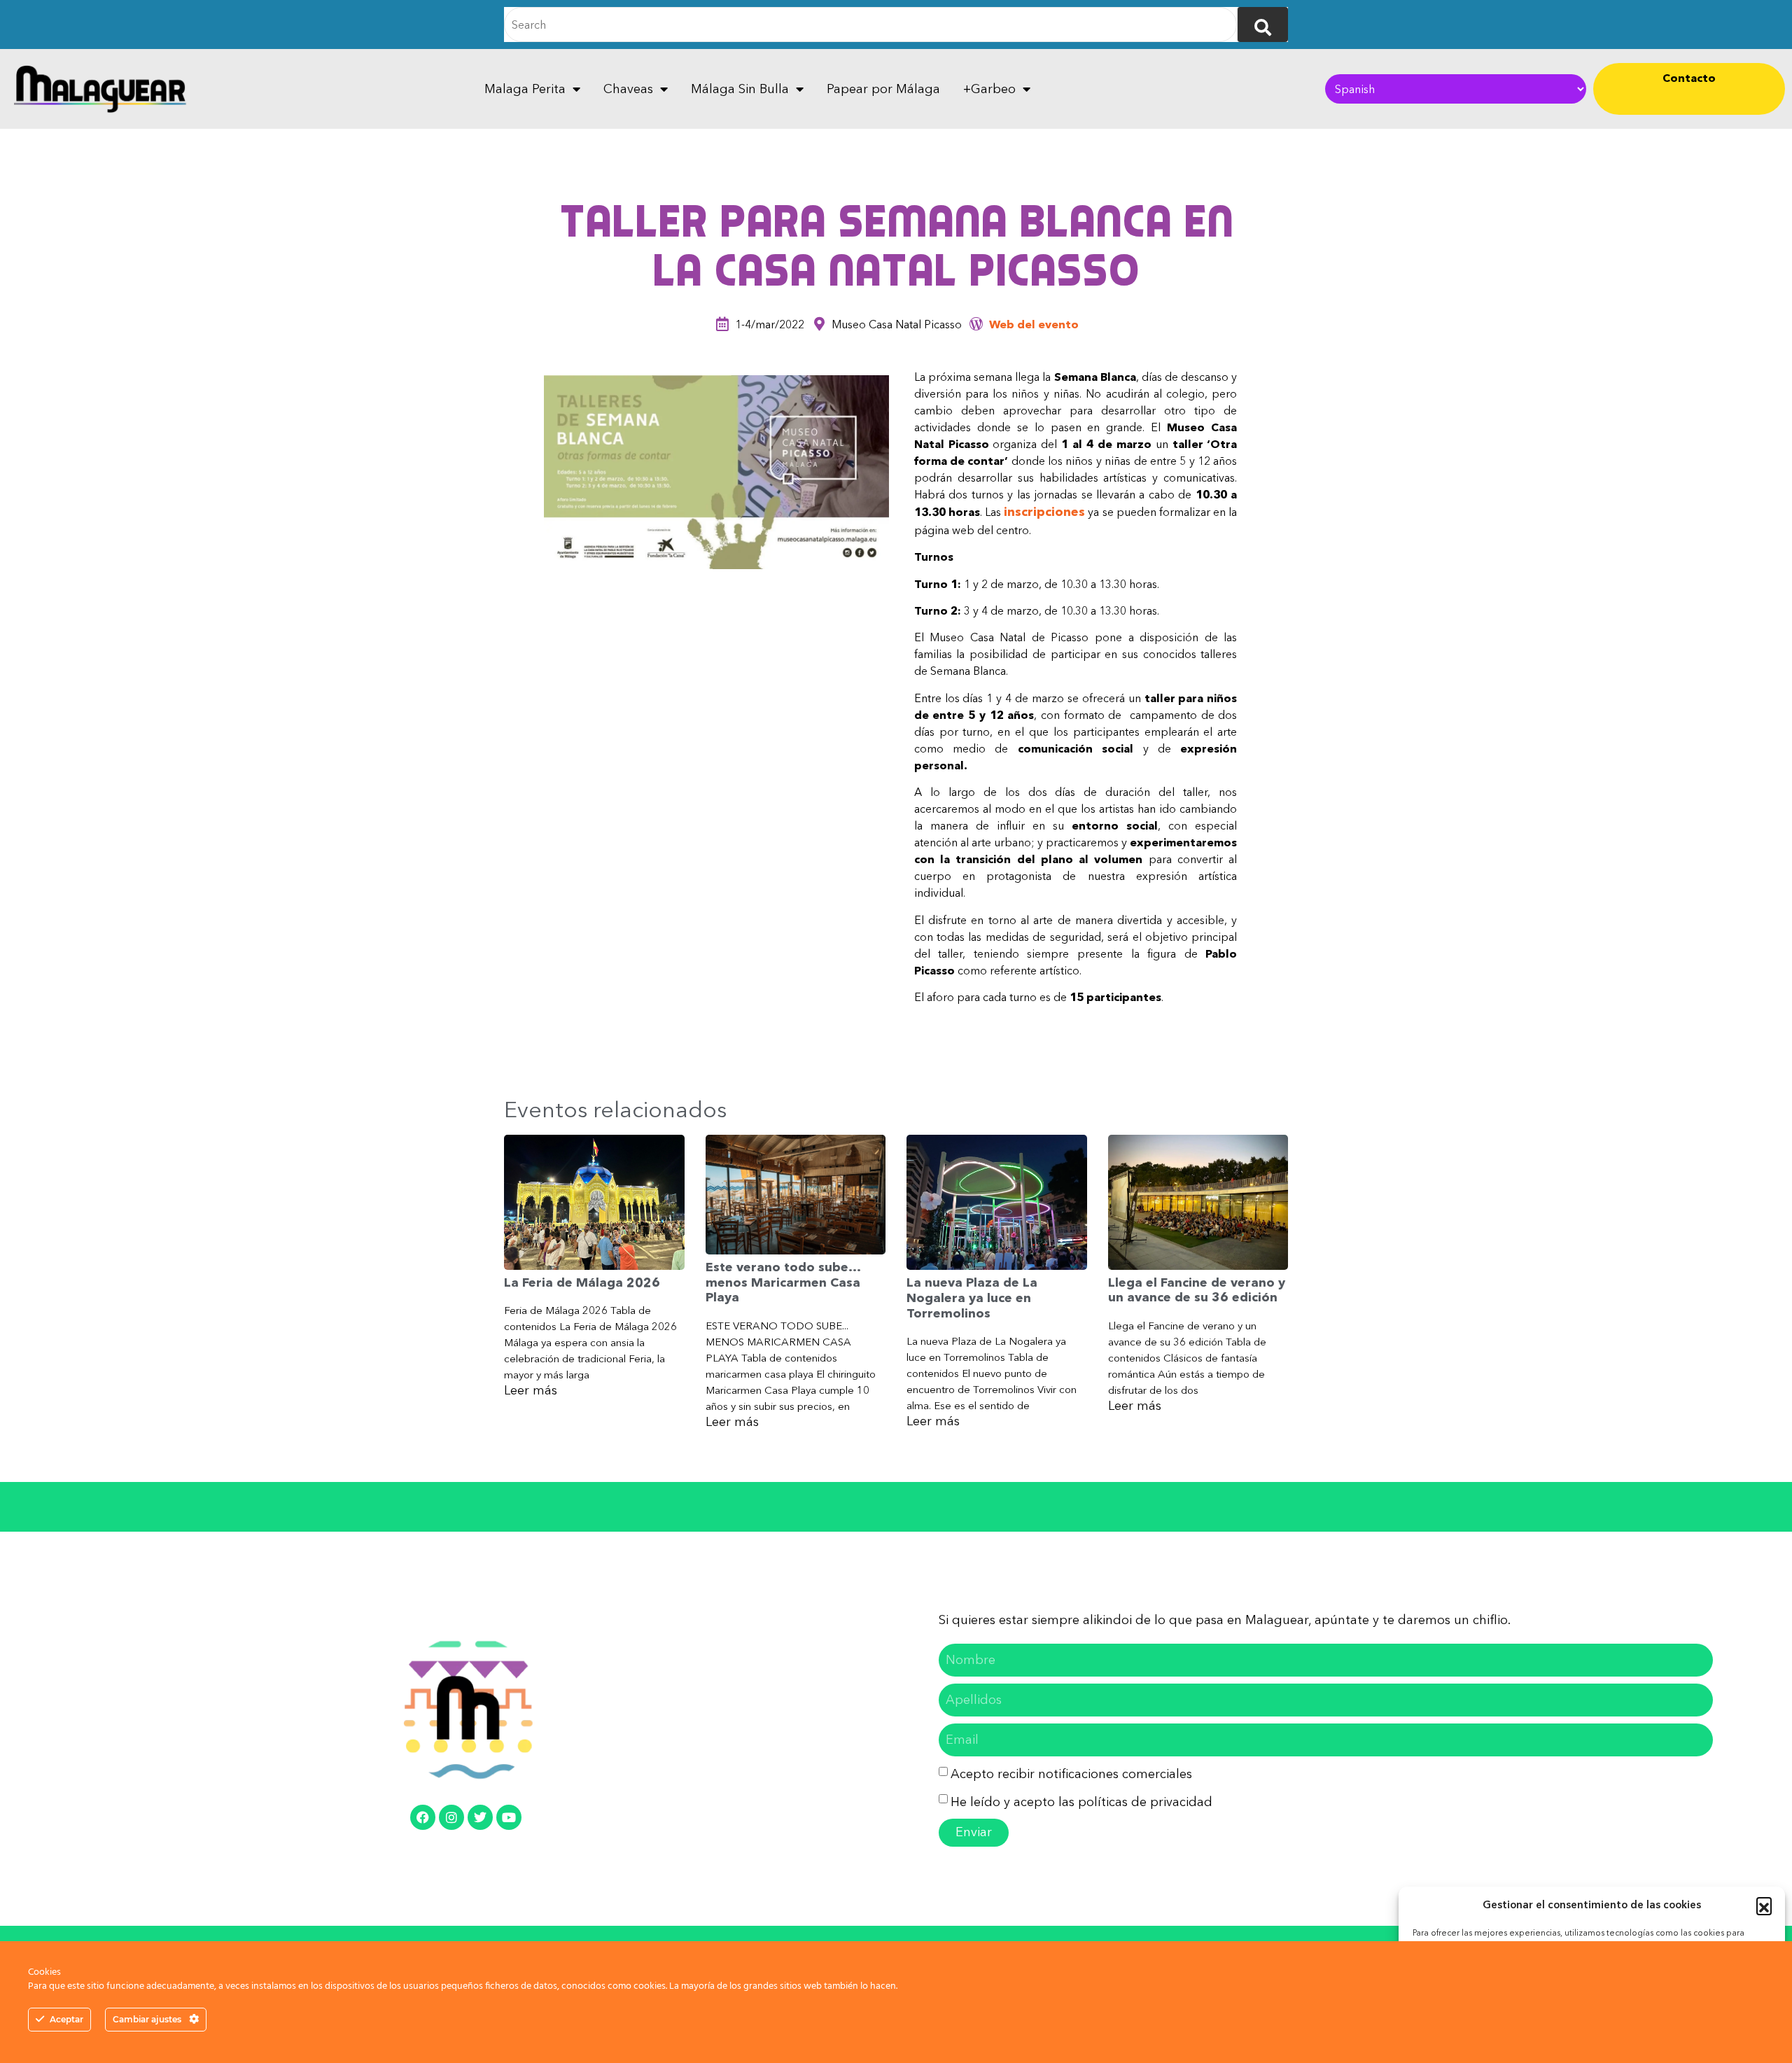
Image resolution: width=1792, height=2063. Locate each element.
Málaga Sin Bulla (740, 89)
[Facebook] (423, 1817)
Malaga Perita (525, 89)
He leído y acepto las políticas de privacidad (1081, 1802)
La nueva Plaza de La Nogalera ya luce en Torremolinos (972, 1298)
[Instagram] (451, 1817)
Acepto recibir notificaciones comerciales (1071, 1774)
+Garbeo (989, 89)
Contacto (1689, 78)
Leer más (531, 1390)
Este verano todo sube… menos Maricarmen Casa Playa (783, 1282)
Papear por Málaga (883, 89)
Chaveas (628, 89)
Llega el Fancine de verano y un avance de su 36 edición (1197, 1290)
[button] (1764, 1905)
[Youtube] (509, 1817)
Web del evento (1034, 324)
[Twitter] (480, 1817)
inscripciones (1044, 512)
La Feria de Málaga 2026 (582, 1282)
